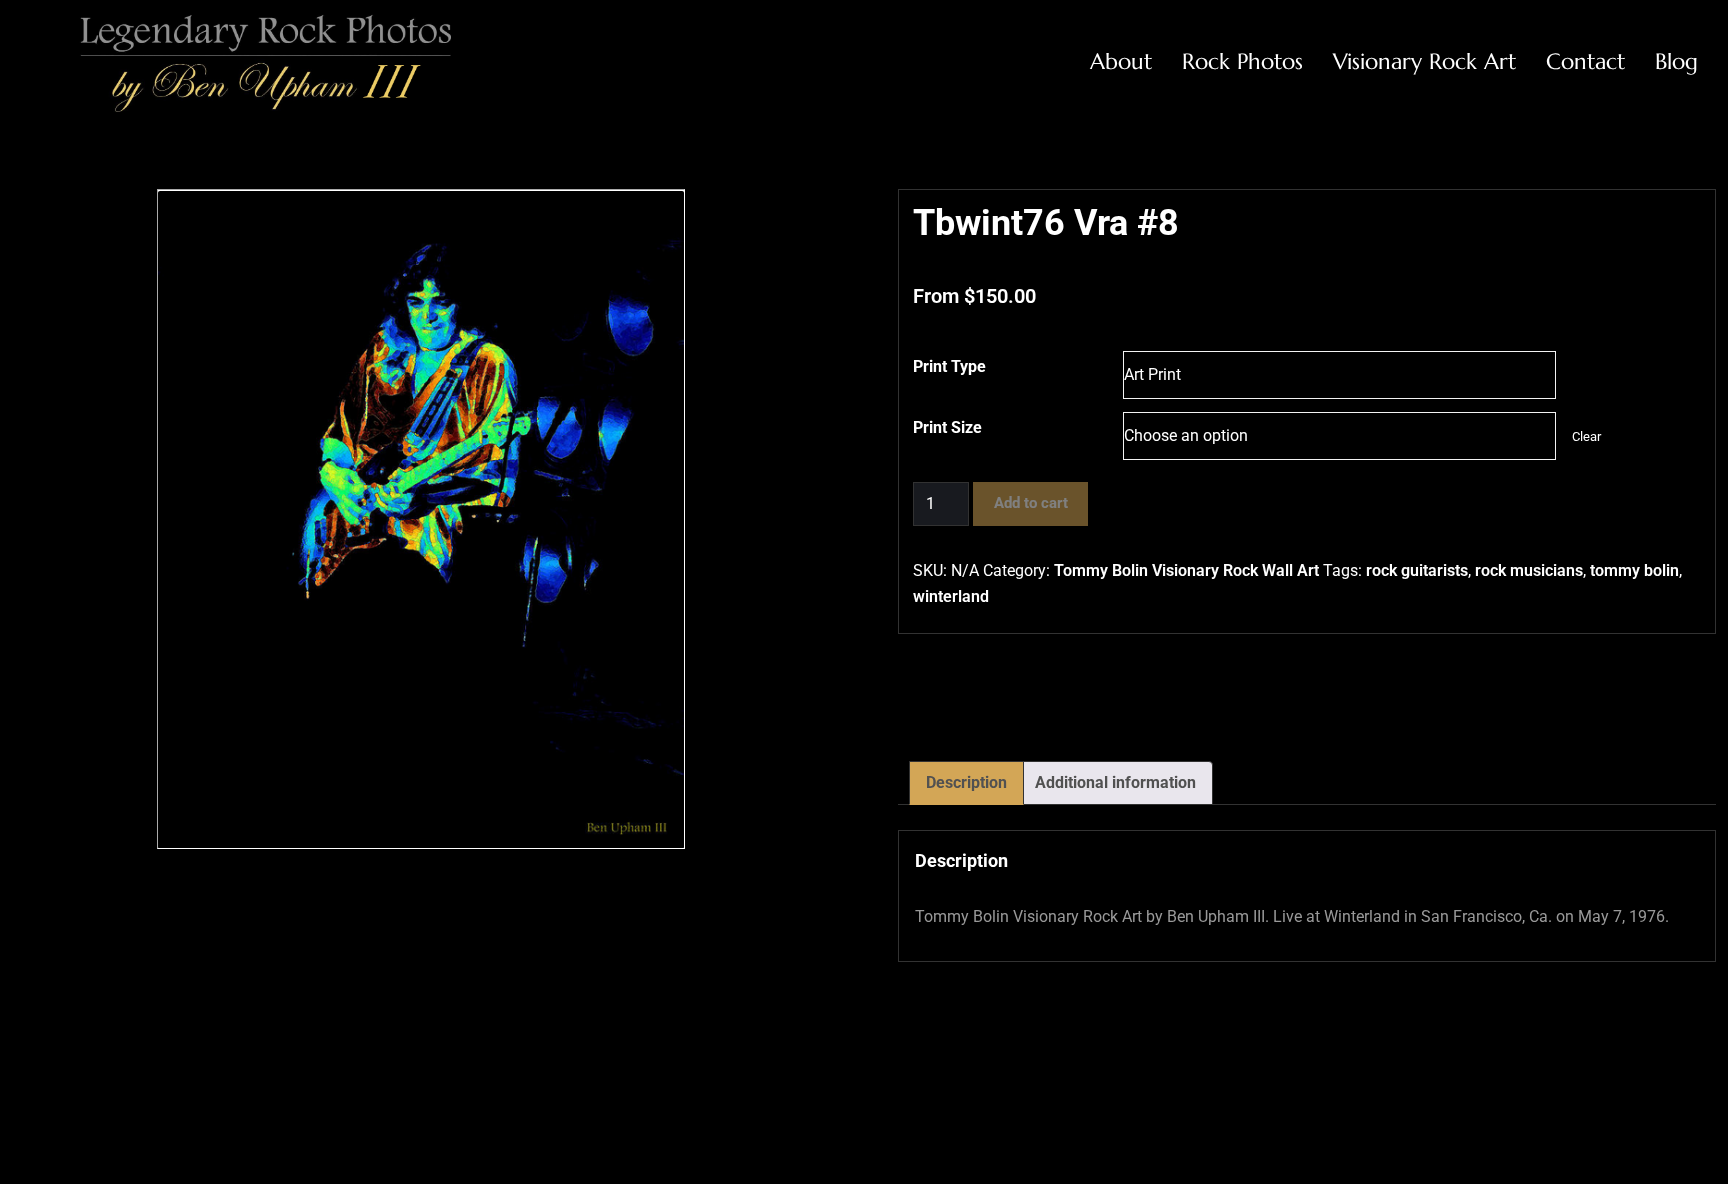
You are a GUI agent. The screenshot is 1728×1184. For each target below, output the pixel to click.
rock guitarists (1417, 570)
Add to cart (1031, 503)
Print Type (949, 366)
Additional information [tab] (1115, 782)
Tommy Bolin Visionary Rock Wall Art (1186, 570)
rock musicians (1529, 570)
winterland (951, 596)
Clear (1586, 436)
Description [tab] (966, 782)
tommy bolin (1634, 570)
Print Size (947, 427)
